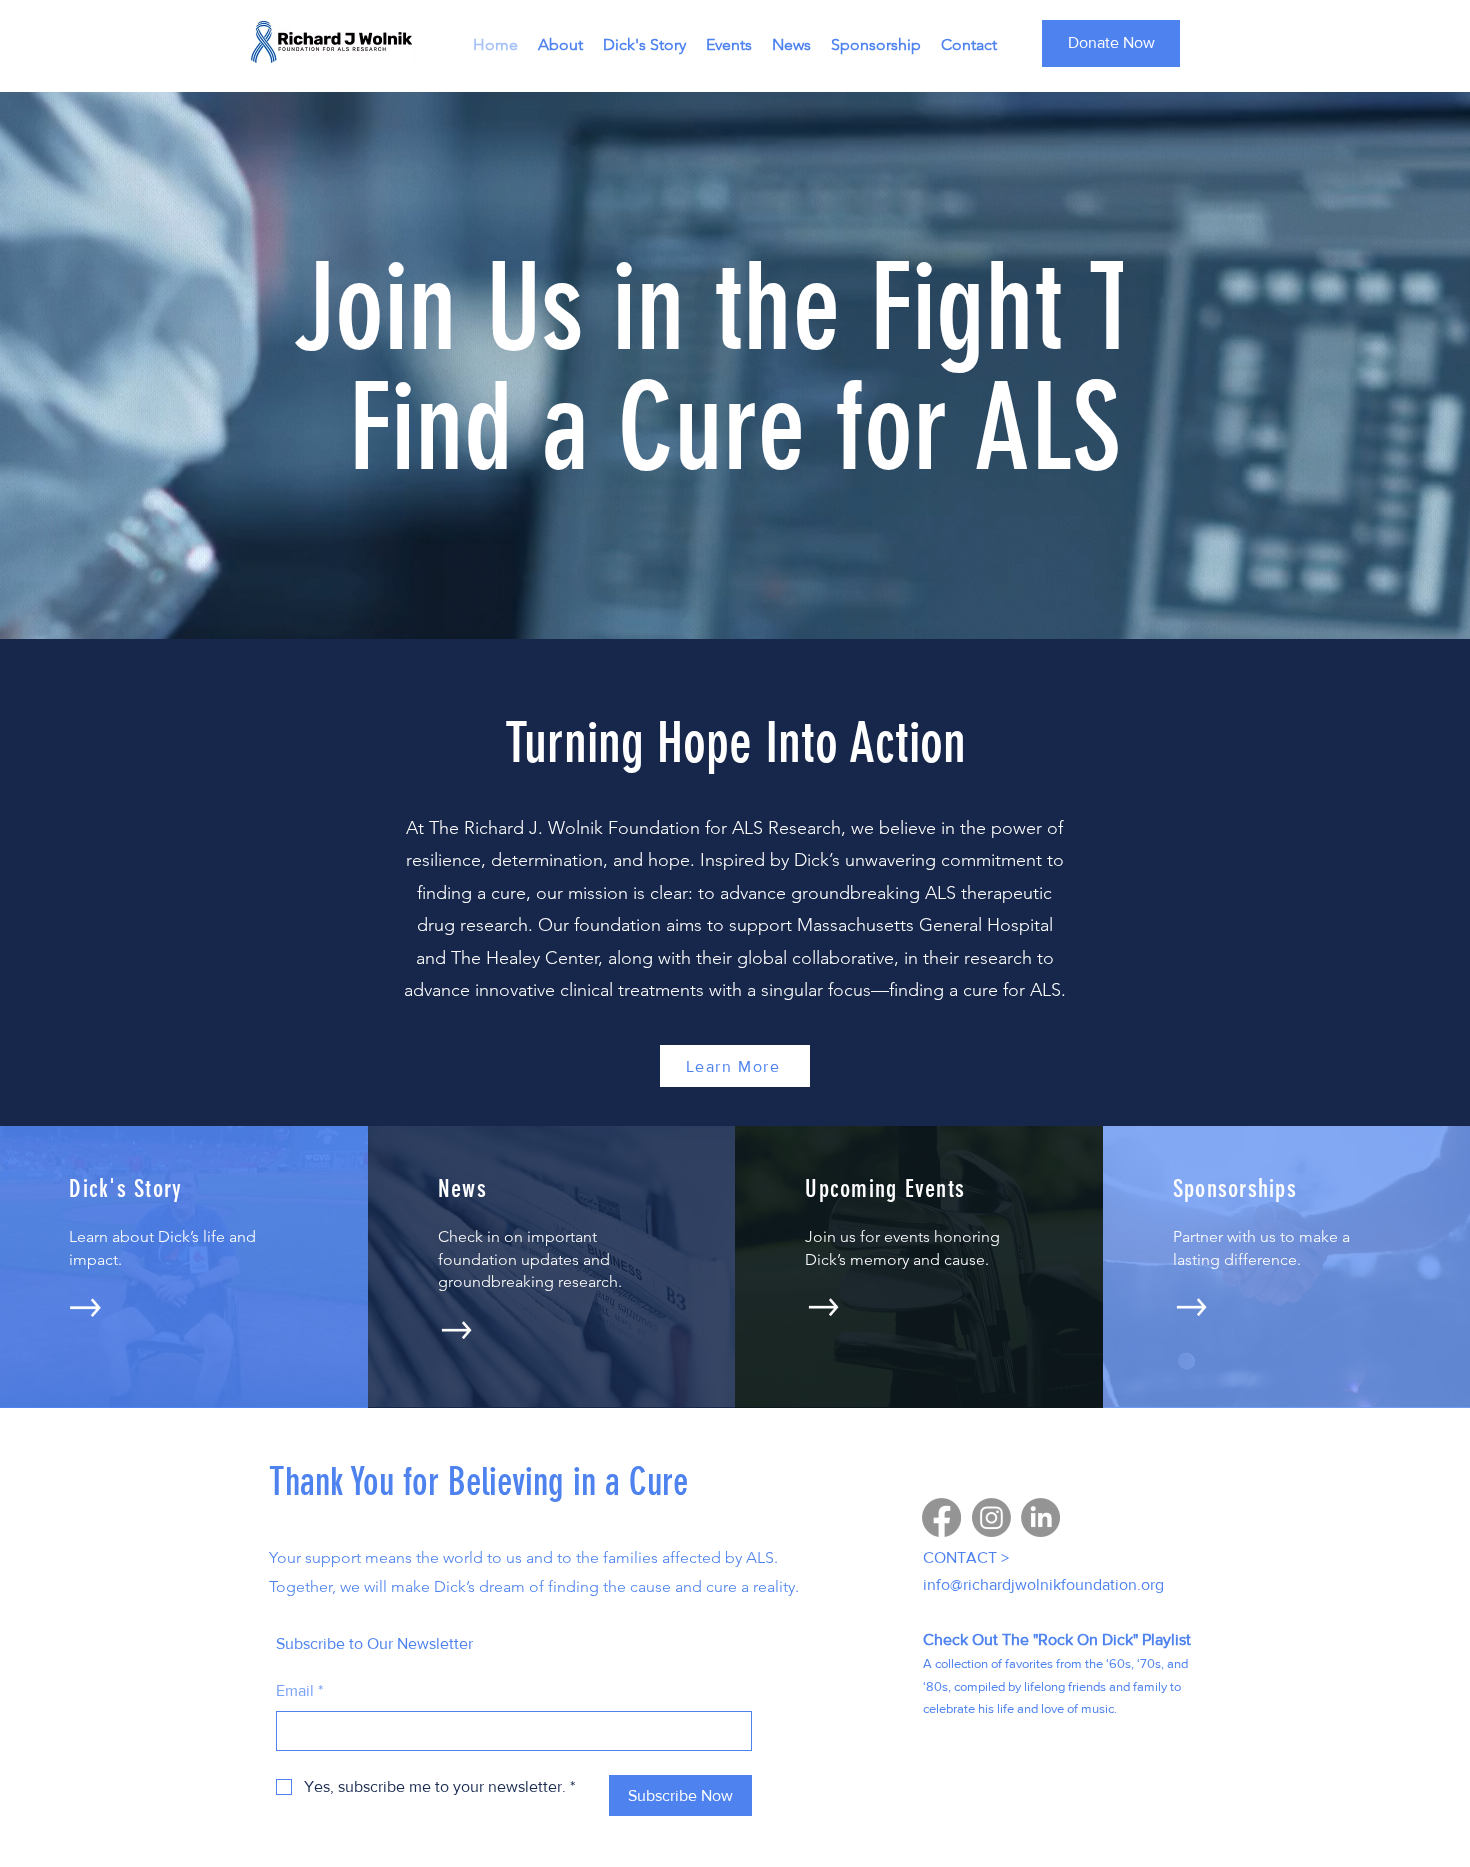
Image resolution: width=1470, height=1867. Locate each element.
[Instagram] (991, 1517)
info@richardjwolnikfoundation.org (1043, 1584)
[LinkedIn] (1040, 1517)
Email (299, 1690)
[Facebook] (941, 1517)
